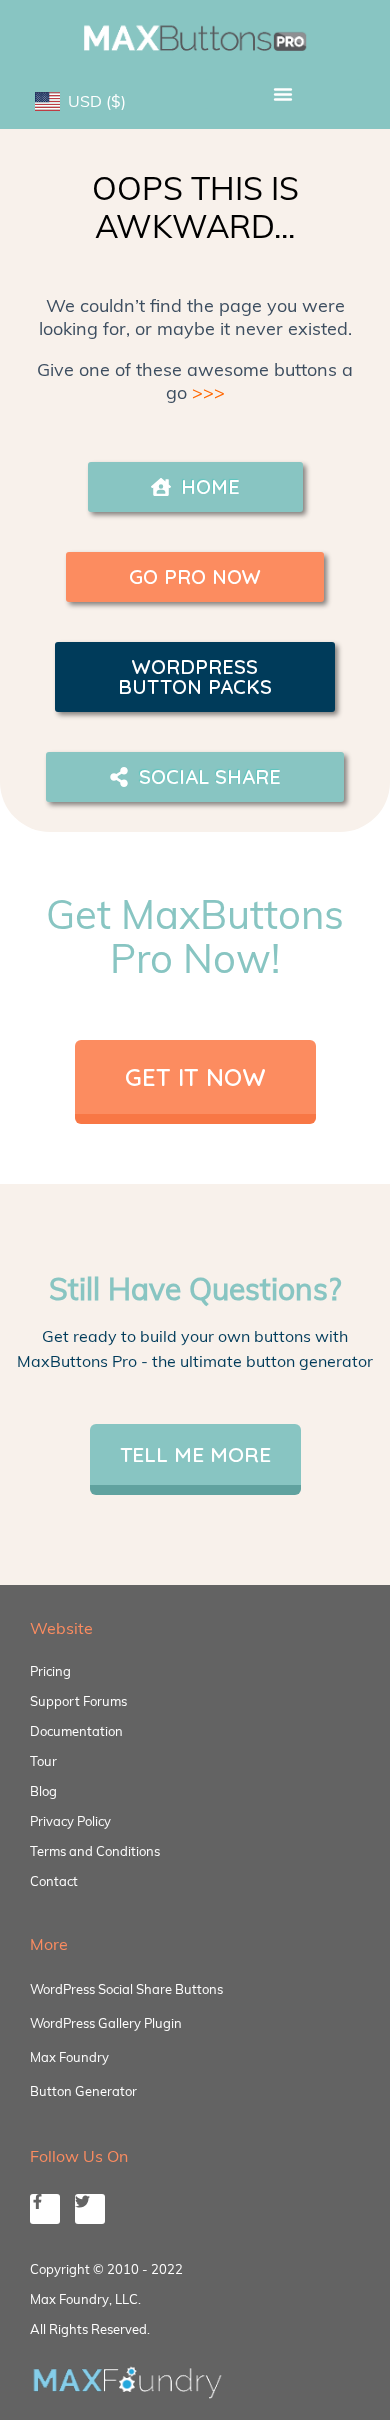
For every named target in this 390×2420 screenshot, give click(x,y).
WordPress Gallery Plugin (106, 2023)
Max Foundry (69, 2057)
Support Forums (78, 1701)
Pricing (50, 1671)
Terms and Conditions (95, 1851)
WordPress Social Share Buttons (126, 1989)
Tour (43, 1761)
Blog (43, 1791)
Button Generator (83, 2091)
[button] (282, 94)
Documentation (76, 1731)
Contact (54, 1881)
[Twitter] (90, 2209)
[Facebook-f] (45, 2209)
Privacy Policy (70, 1821)
